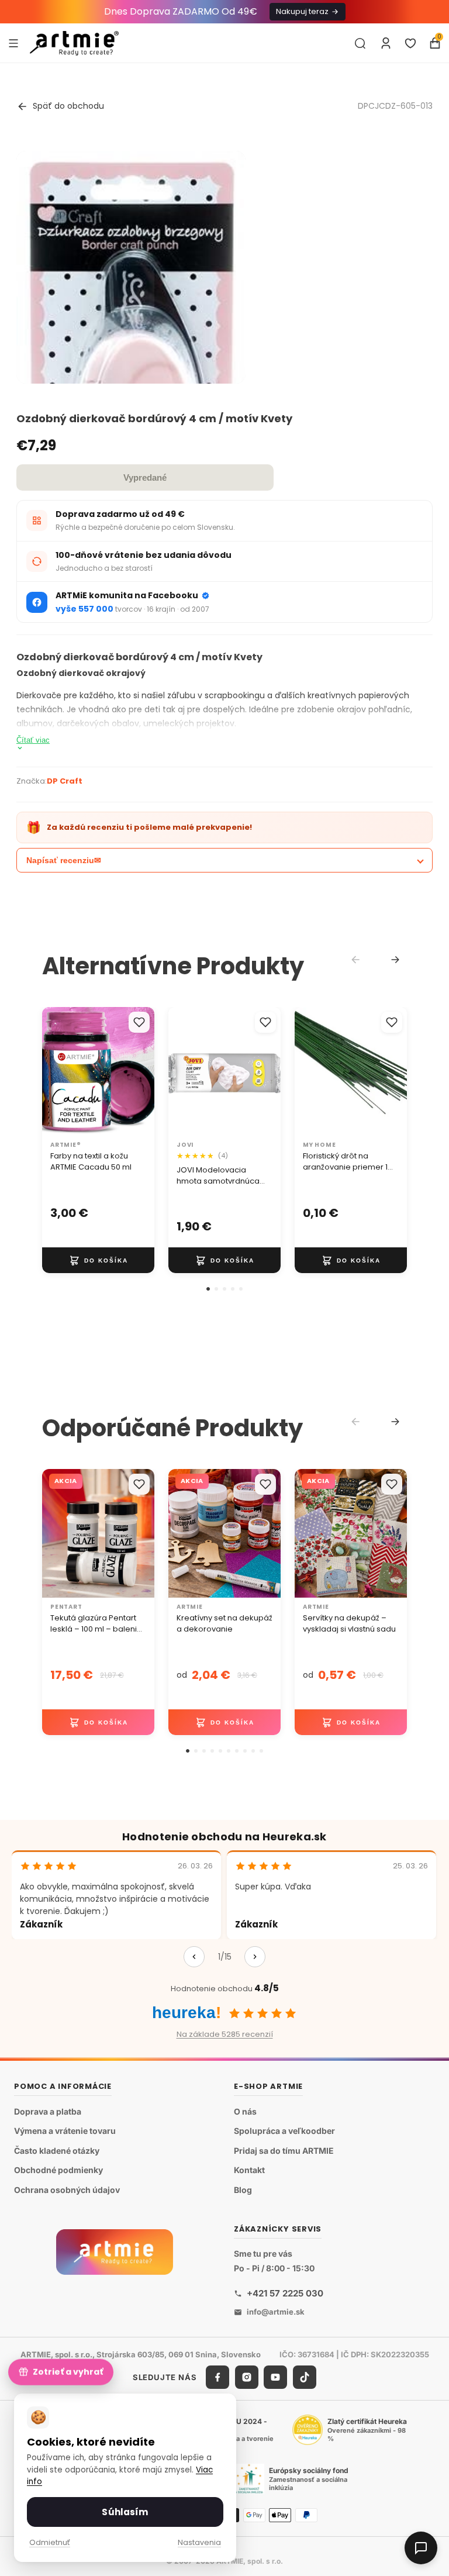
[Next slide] (395, 960)
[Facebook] (217, 2377)
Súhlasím (125, 2512)
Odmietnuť (50, 2542)
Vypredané (145, 477)
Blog (243, 2190)
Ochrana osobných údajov (67, 2190)
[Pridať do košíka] (98, 1260)
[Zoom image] (131, 374)
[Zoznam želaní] (410, 43)
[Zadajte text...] (360, 43)
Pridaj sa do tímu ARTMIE (284, 2151)
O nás (245, 2111)
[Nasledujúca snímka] (141, 1071)
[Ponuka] (13, 43)
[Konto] (386, 43)
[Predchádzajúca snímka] (55, 1071)
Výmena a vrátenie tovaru (65, 2131)
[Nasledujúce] (255, 1957)
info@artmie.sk (276, 2312)
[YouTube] (275, 2377)
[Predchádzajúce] (194, 1957)
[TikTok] (305, 2377)
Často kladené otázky (57, 2151)
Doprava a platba (48, 2111)
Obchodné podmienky (58, 2170)
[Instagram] (247, 2377)
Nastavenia (199, 2542)
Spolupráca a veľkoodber (284, 2131)
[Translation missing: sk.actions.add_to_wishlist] (139, 1022)
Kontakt (249, 2170)
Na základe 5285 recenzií (225, 2034)
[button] (208, 1289)
